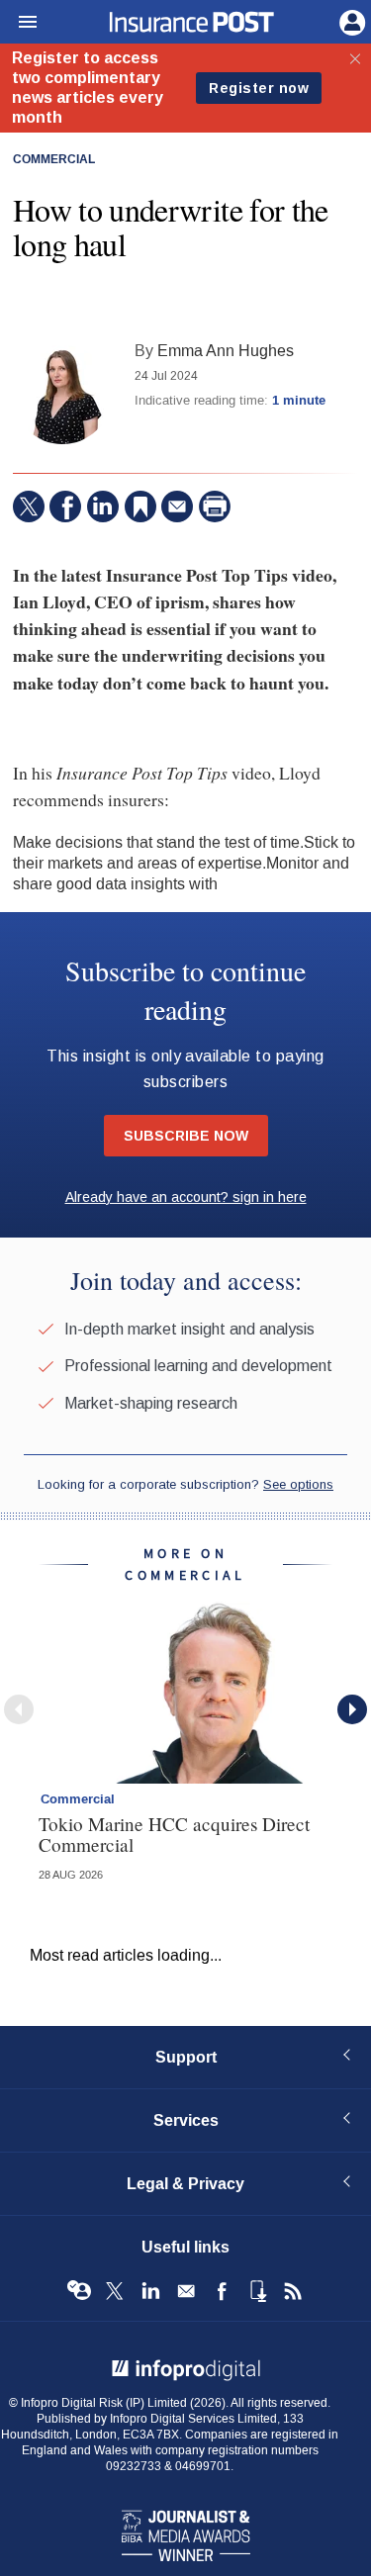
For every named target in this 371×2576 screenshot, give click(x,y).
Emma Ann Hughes (226, 351)
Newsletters (186, 2291)
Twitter (115, 2291)
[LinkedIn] (103, 506)
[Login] (350, 21)
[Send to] (177, 506)
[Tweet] (29, 506)
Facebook (222, 2291)
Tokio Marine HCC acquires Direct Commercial (174, 1834)
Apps (257, 2291)
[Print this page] (215, 506)
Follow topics (79, 2291)
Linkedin (150, 2291)
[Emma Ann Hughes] (62, 395)
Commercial (54, 160)
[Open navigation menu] (19, 23)
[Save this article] (140, 506)
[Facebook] (65, 506)
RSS (293, 2291)
